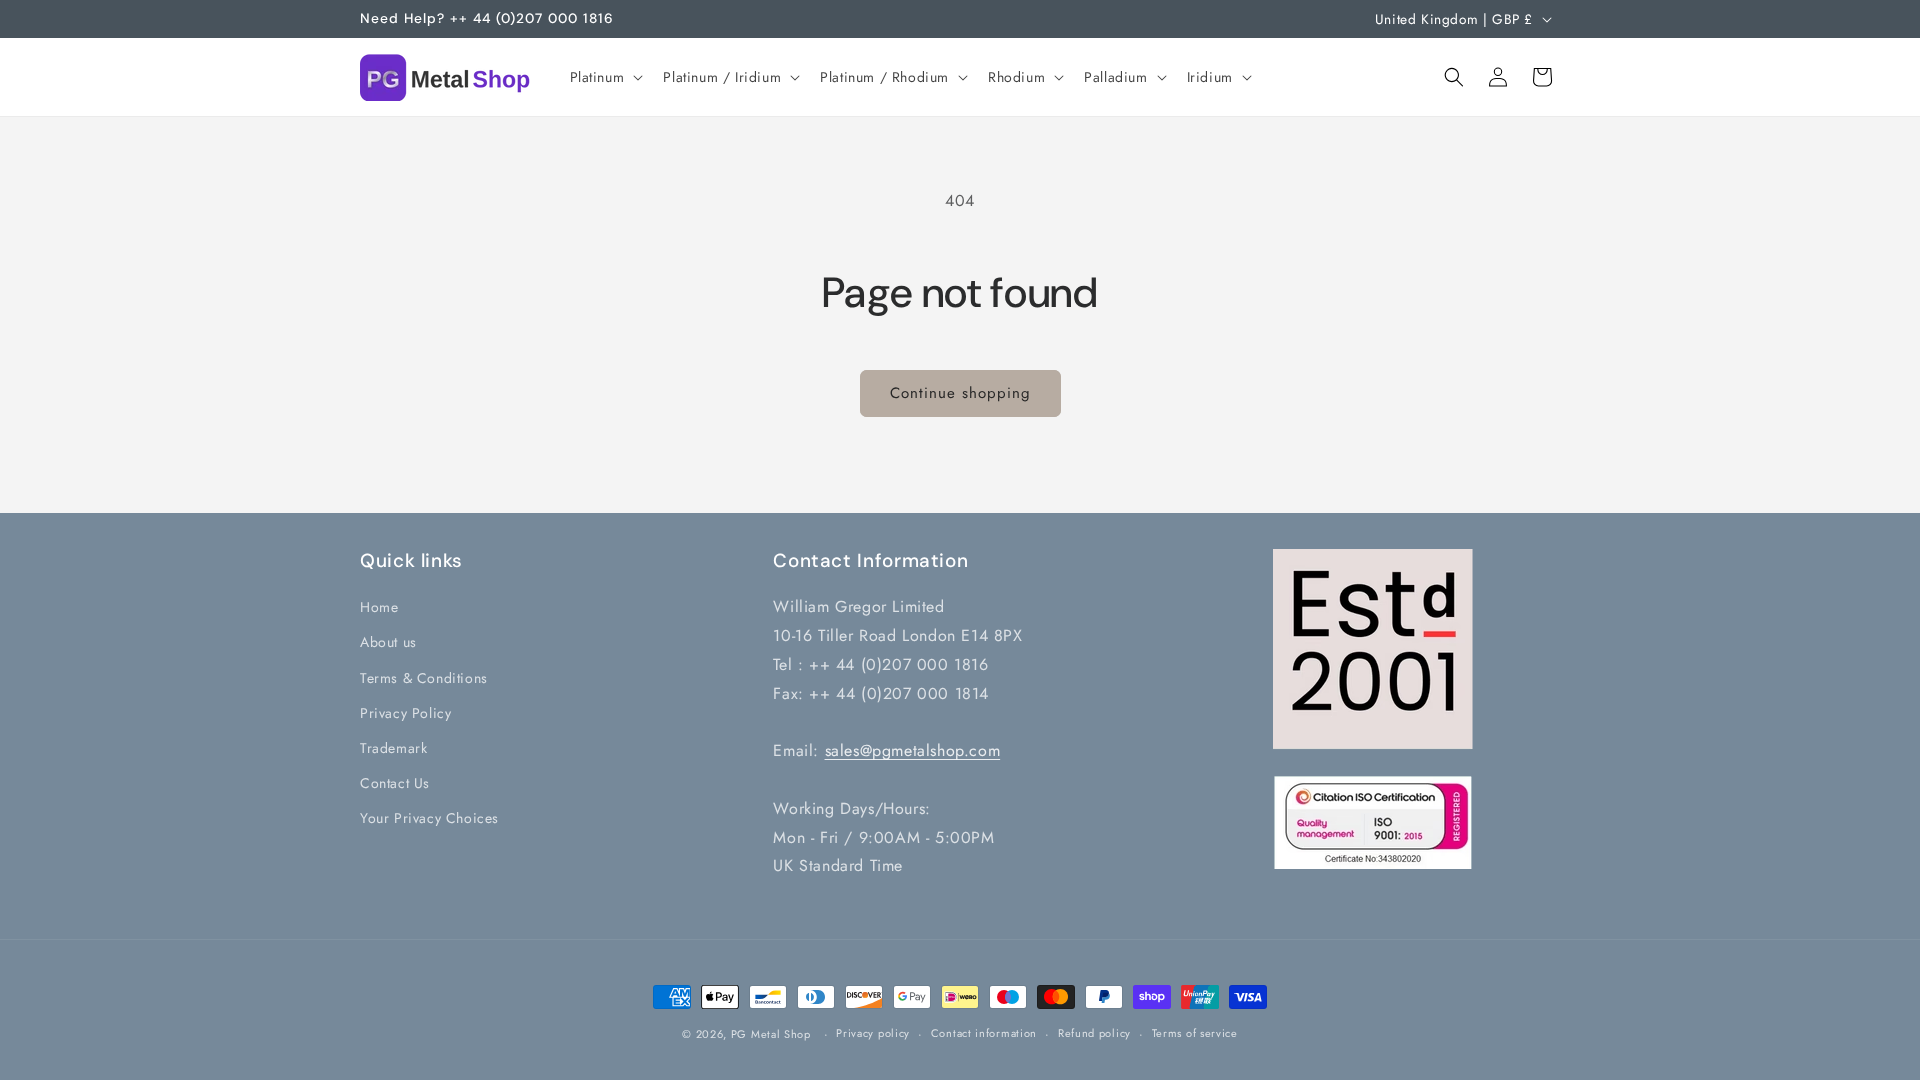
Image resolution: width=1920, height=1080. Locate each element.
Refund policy (1094, 1033)
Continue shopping (960, 393)
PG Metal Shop (771, 1034)
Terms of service (1195, 1033)
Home (379, 607)
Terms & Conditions (424, 677)
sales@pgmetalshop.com (913, 750)
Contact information (984, 1033)
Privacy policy (873, 1033)
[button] (605, 77)
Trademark (393, 748)
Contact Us (395, 783)
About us (388, 642)
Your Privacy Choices (429, 818)
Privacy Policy (405, 712)
